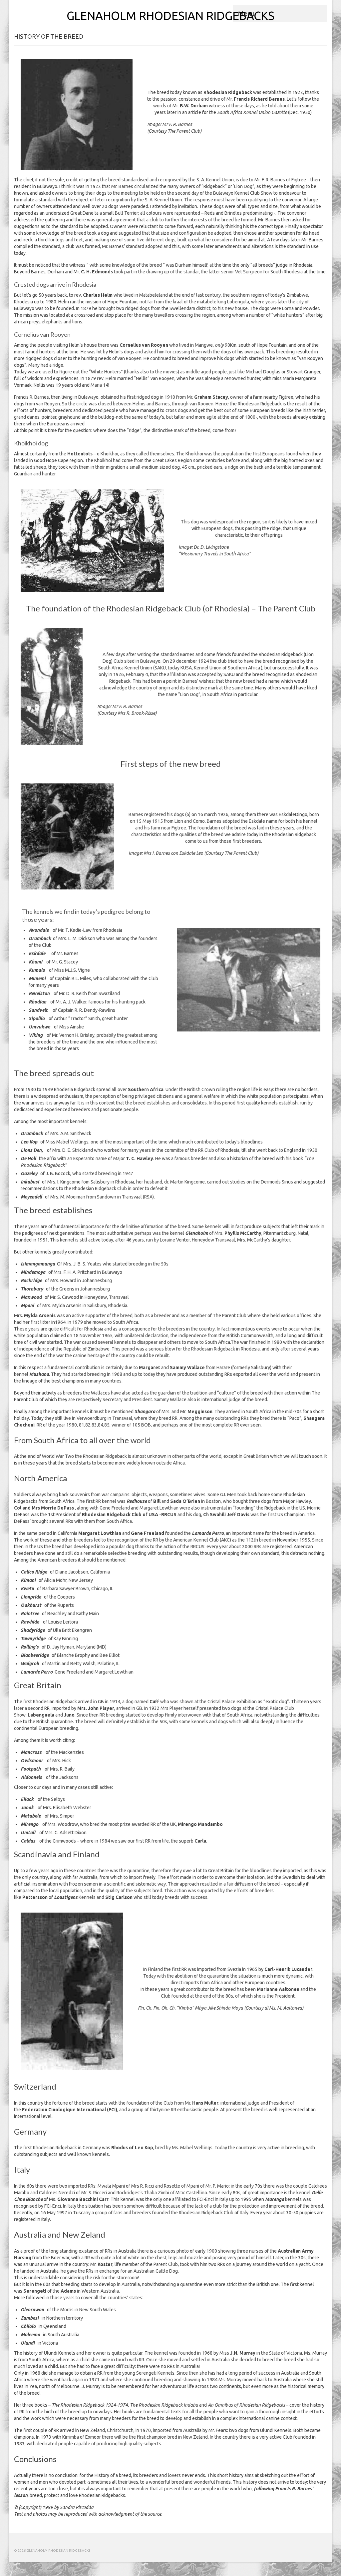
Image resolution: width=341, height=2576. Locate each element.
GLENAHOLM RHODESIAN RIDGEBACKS (170, 16)
